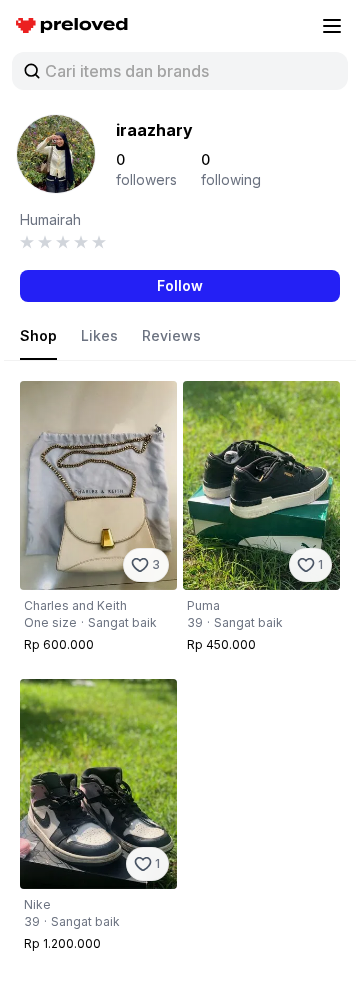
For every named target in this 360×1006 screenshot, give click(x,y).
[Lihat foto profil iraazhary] (56, 154)
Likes (99, 335)
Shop (38, 335)
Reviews (171, 335)
